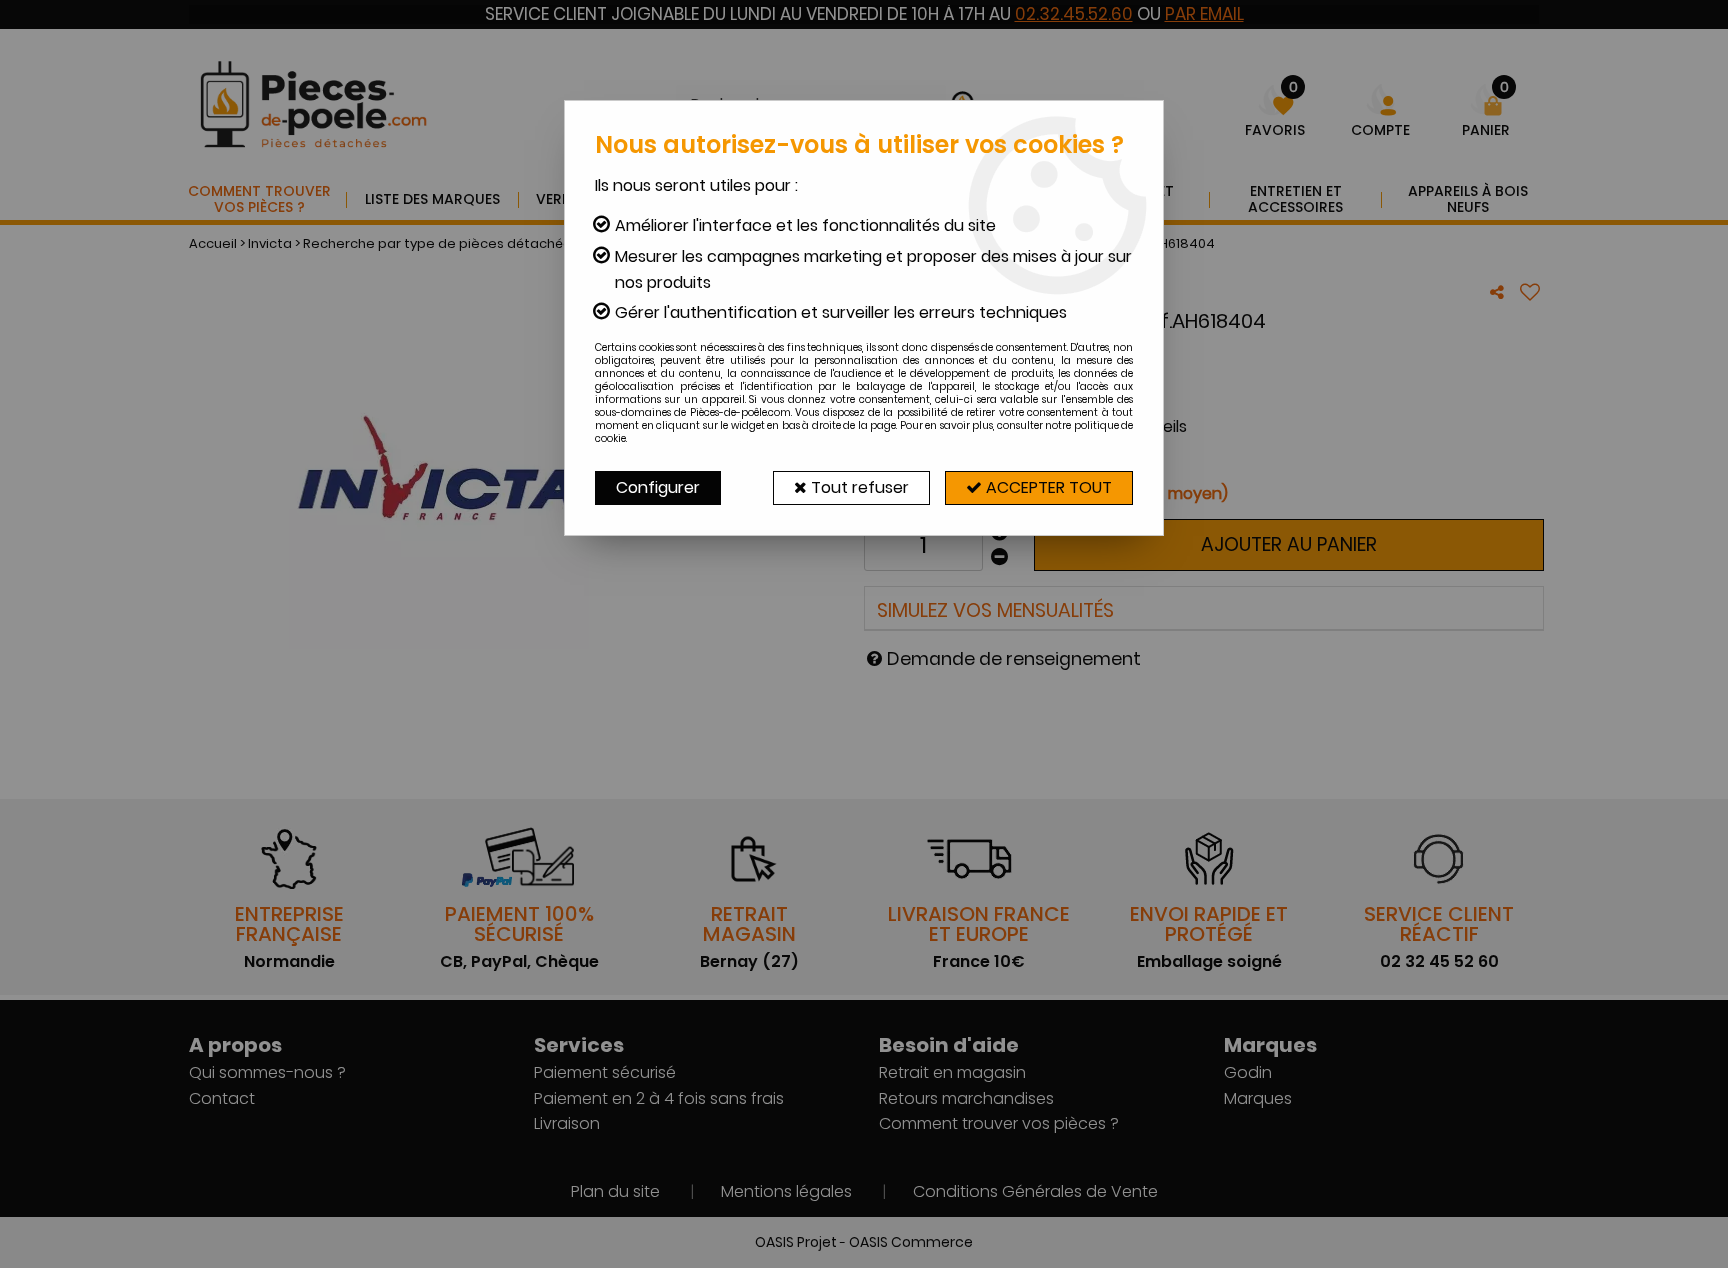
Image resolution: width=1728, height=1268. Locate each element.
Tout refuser (858, 487)
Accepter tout (1047, 487)
